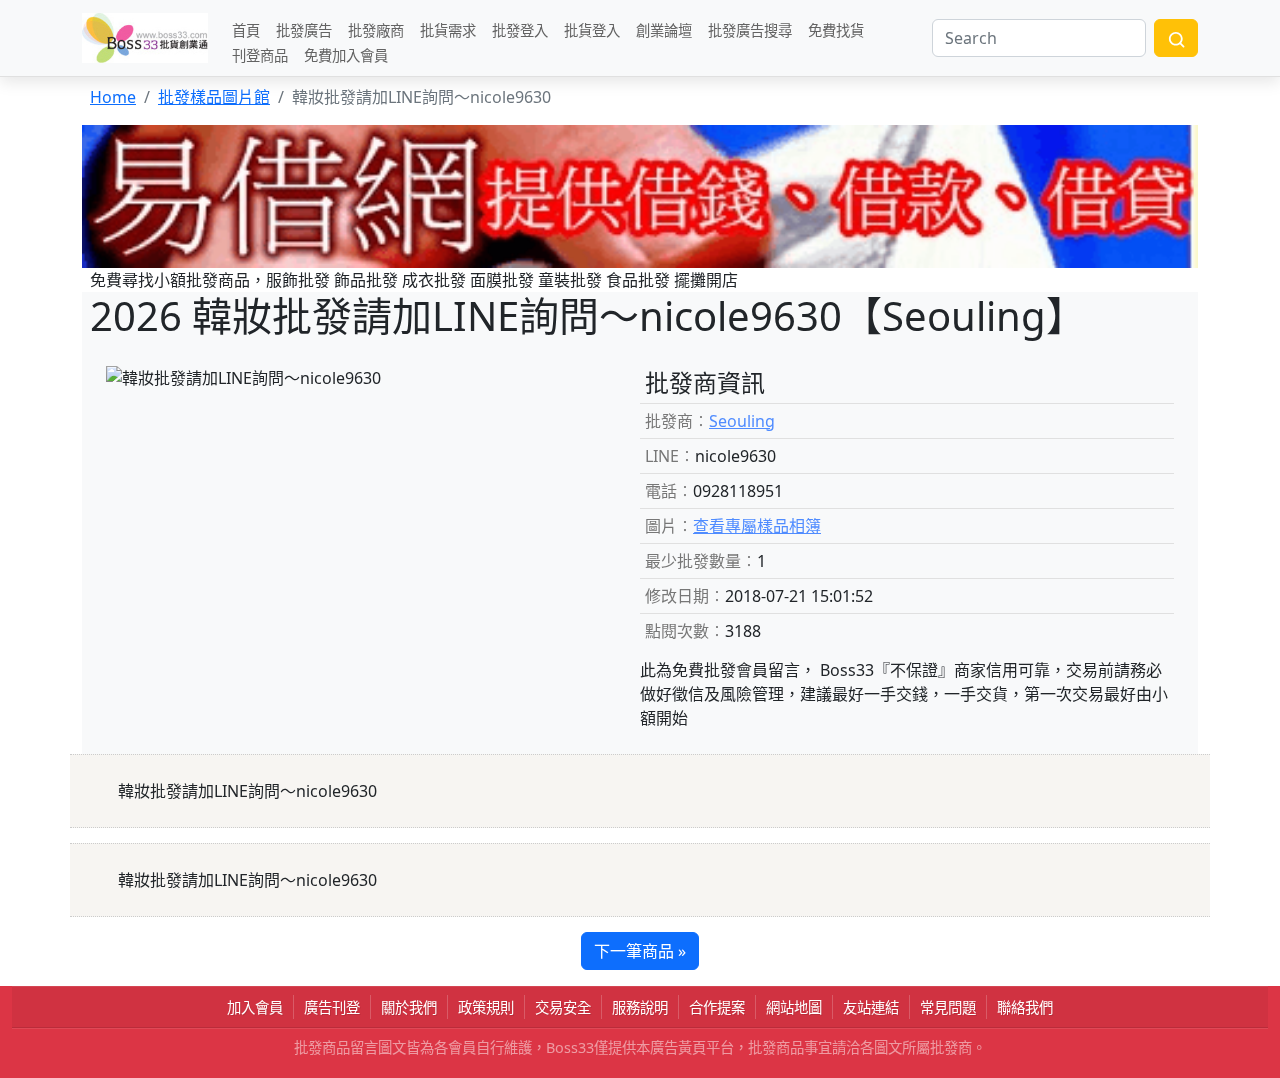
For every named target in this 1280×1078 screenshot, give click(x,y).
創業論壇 (664, 29)
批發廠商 (376, 29)
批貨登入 (592, 29)
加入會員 (255, 1007)
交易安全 (563, 1007)
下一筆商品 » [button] (640, 951)
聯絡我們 (1025, 1007)
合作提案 (717, 1007)
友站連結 (871, 1007)
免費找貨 (836, 29)
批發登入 (520, 29)
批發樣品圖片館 (214, 97)
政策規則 (486, 1007)
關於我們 (409, 1007)
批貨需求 (448, 29)
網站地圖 (794, 1007)
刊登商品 (260, 54)
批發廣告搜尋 (750, 29)
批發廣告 (304, 29)
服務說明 (640, 1007)
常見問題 (948, 1007)
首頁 (246, 29)
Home (113, 97)
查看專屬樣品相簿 (757, 526)
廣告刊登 (332, 1007)
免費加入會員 (346, 54)
